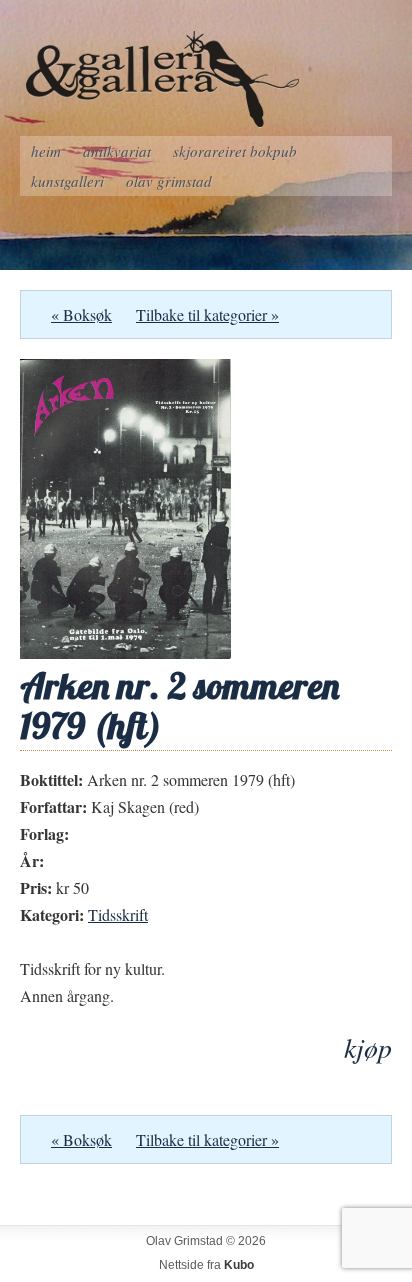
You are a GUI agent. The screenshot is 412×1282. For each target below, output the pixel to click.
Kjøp (368, 1047)
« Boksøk (81, 314)
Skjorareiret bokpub (235, 151)
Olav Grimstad (169, 181)
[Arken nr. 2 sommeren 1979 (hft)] (125, 652)
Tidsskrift (118, 914)
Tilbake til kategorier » (207, 314)
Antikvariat (117, 151)
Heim (46, 151)
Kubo (239, 1265)
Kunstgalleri (67, 181)
